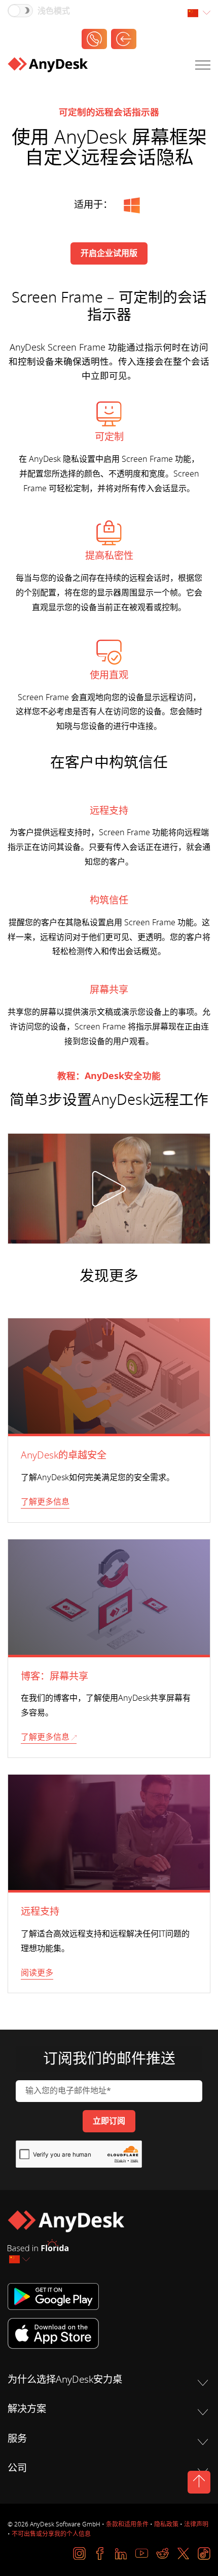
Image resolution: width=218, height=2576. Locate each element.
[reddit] (162, 2553)
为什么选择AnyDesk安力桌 (65, 2380)
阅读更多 (37, 1973)
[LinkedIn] (121, 2553)
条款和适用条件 (127, 2524)
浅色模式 (54, 11)
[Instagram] (79, 2553)
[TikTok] (204, 2553)
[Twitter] (183, 2553)
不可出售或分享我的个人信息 (51, 2534)
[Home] (48, 67)
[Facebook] (100, 2553)
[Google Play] (109, 2296)
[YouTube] (142, 2553)
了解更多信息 (45, 1502)
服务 (17, 2439)
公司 (17, 2468)
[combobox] (199, 13)
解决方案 (27, 2409)
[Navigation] (203, 67)
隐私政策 (166, 2524)
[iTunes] (109, 2333)
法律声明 (196, 2524)
